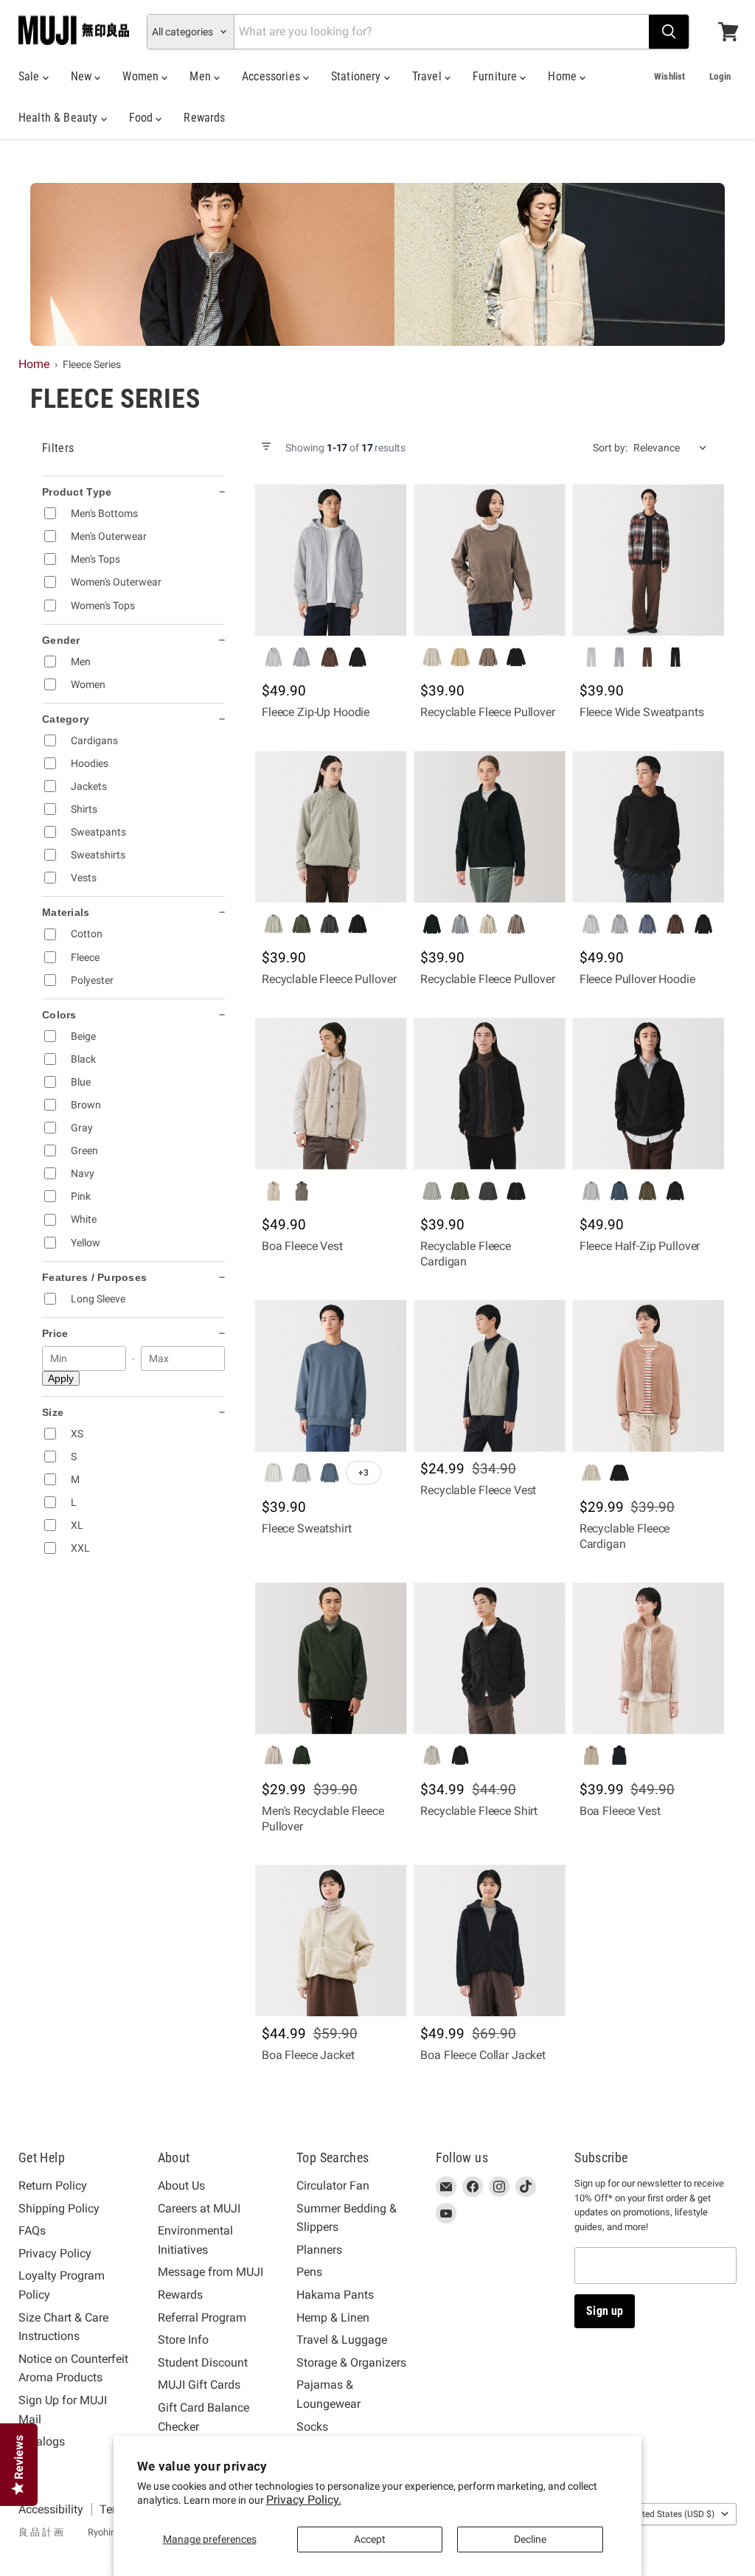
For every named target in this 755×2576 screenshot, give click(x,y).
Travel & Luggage (342, 2340)
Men (202, 76)
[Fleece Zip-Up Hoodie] (331, 560)
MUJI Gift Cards (199, 2385)
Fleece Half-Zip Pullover (640, 1246)
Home (564, 76)
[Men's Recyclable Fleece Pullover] (331, 1658)
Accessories (272, 76)
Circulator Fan (333, 2186)
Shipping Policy (59, 2208)
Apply (61, 1378)
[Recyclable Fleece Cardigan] (489, 1093)
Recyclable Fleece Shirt (479, 1811)
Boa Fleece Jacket (308, 2055)
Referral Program (202, 2318)
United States (672, 2514)
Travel (428, 76)
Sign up (605, 2311)
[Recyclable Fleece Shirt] (489, 1658)
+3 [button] (363, 1473)
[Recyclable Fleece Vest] (489, 1376)
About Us (181, 2186)
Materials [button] (66, 912)
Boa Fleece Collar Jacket (483, 2055)
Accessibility (51, 2509)
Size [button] (53, 1412)
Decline (530, 2539)
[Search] (669, 32)
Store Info (183, 2340)
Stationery (358, 76)
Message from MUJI (211, 2272)
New (83, 76)
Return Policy (53, 2186)
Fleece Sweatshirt (307, 1528)
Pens (309, 2272)
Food (143, 118)
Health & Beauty (60, 118)
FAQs (32, 2230)
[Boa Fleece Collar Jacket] (489, 1941)
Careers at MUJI (199, 2208)
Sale (31, 76)
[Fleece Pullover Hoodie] (648, 826)
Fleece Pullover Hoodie (637, 979)
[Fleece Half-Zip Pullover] (648, 1093)
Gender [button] (61, 640)
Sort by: (610, 448)
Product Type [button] (77, 492)
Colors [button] (59, 1015)
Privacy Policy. (304, 2500)
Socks (312, 2427)
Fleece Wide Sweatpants (642, 712)
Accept (370, 2539)
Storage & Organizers (351, 2363)
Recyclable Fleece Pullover (487, 712)
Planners (319, 2250)
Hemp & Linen (333, 2318)
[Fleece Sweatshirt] (331, 1376)
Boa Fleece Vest (302, 1246)
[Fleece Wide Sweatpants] (648, 560)
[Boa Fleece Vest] (331, 1093)
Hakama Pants (335, 2295)
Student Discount (203, 2363)
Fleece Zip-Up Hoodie (316, 712)
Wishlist (669, 76)
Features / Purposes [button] (94, 1277)
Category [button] (66, 719)
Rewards (204, 118)
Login (720, 76)
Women (142, 76)
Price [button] (55, 1333)
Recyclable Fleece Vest (478, 1490)
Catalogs (42, 2441)
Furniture (497, 76)
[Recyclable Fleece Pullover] (489, 560)
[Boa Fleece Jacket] (331, 1941)
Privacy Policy (55, 2253)
